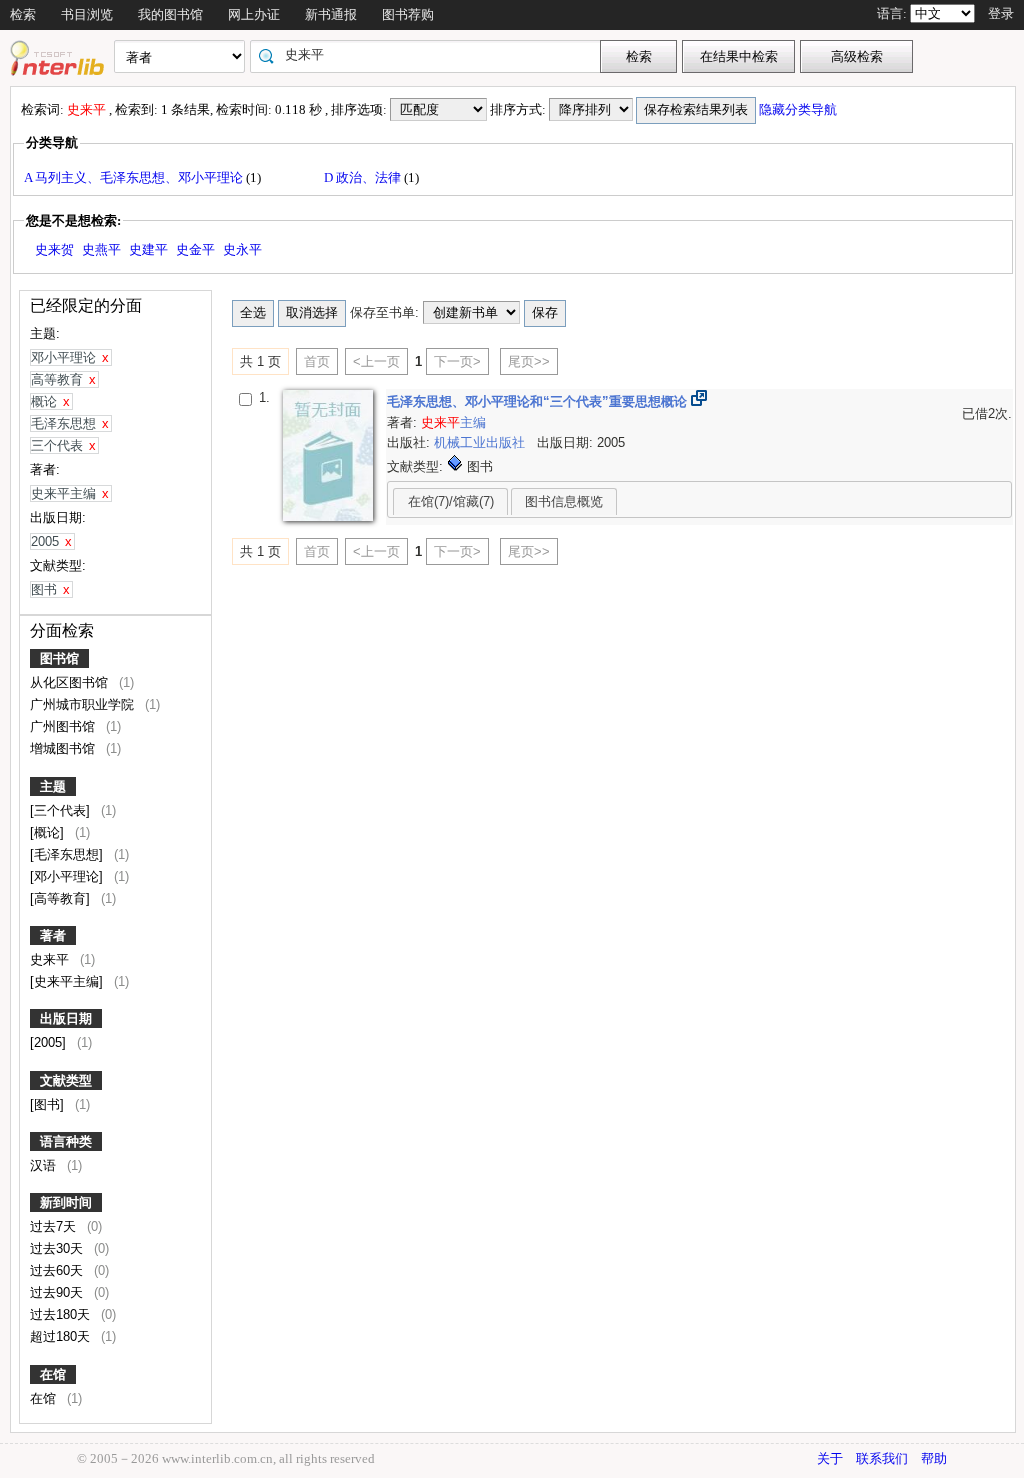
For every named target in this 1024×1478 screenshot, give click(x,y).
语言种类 (66, 1141)
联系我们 (882, 1458)
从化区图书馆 (71, 682)
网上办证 (254, 14)
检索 (23, 14)
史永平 (242, 249)
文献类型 (66, 1080)
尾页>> (529, 361)
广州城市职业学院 (84, 704)
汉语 (45, 1165)
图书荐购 (408, 14)
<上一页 (376, 361)
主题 (53, 786)
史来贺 (54, 249)
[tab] (450, 501)
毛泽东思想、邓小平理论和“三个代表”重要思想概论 (539, 401)
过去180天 (62, 1314)
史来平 (51, 959)
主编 (453, 422)
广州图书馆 (64, 726)
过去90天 (58, 1292)
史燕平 (101, 249)
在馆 (53, 1374)
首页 (317, 361)
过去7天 (55, 1226)
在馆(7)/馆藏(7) (451, 501)
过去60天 (58, 1270)
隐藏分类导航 (799, 109)
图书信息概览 (564, 501)
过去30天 (58, 1248)
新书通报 (331, 14)
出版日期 (66, 1018)
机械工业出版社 (481, 442)
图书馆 (59, 658)
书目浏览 (87, 14)
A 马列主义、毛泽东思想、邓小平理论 (135, 177)
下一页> (457, 361)
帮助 (934, 1458)
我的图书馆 (170, 14)
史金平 (195, 249)
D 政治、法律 (364, 177)
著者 (53, 935)
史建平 (148, 249)
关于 (830, 1458)
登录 (1001, 13)
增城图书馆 (64, 748)
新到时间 (66, 1202)
